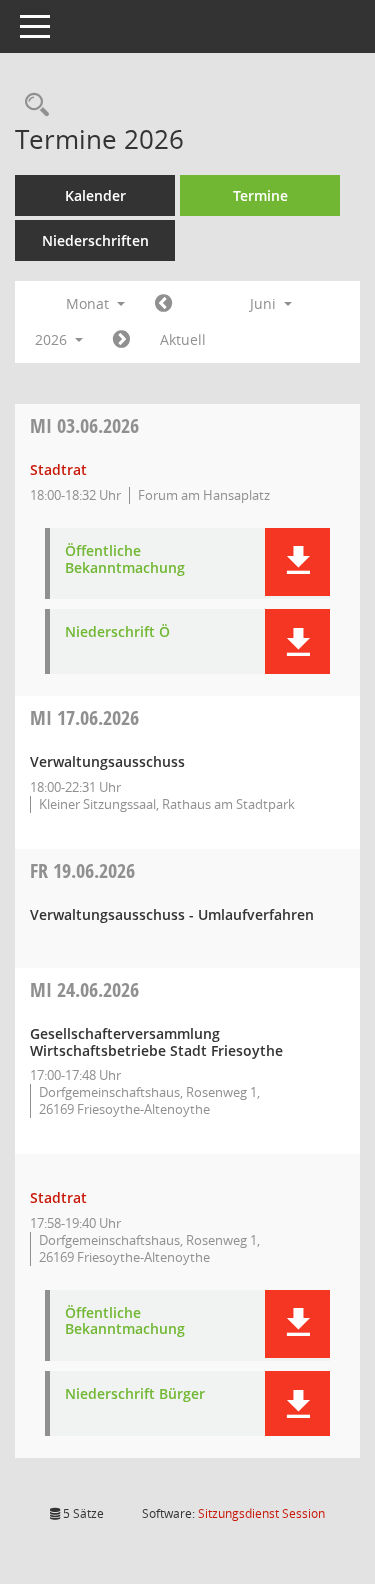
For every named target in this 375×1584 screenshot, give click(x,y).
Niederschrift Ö (117, 632)
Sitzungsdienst (261, 1513)
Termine (260, 195)
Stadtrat (58, 469)
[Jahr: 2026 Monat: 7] (121, 340)
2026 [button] (53, 339)
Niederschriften (95, 240)
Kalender (95, 195)
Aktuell (183, 339)
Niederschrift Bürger (135, 1394)
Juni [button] (265, 303)
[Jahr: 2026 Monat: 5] (163, 304)
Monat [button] (89, 303)
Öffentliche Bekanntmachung (125, 560)
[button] (297, 562)
